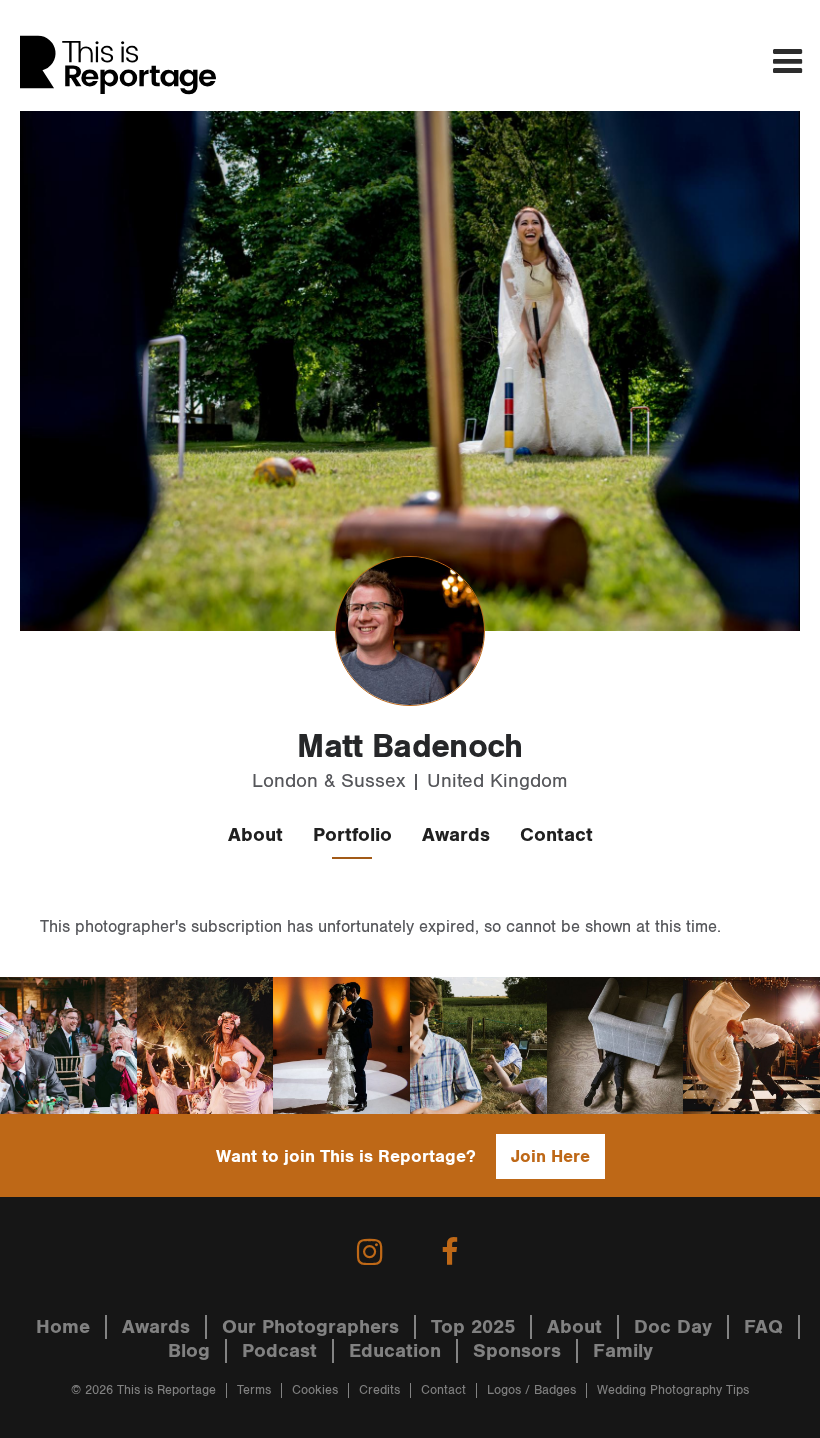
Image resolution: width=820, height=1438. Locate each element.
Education (395, 1351)
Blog (189, 1351)
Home (63, 1327)
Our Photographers (310, 1327)
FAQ (763, 1327)
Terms (254, 1390)
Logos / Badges (531, 1390)
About (255, 835)
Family (623, 1351)
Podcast (279, 1351)
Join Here (550, 1156)
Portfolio (352, 835)
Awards (456, 835)
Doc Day (673, 1327)
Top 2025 (473, 1327)
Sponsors (517, 1351)
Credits (379, 1390)
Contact (556, 835)
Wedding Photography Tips (673, 1390)
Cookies (315, 1390)
